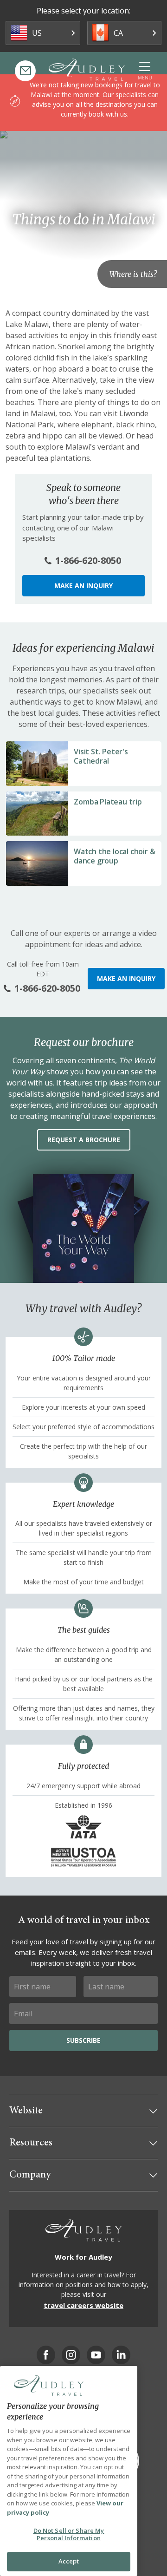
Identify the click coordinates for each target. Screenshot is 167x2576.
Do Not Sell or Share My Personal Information (69, 2534)
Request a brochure (84, 1140)
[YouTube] (96, 2355)
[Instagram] (71, 2355)
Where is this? (133, 274)
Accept (69, 2561)
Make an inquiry (83, 585)
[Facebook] (46, 2355)
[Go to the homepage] (87, 70)
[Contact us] (25, 71)
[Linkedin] (121, 2355)
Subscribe (83, 2040)
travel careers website (83, 2305)
